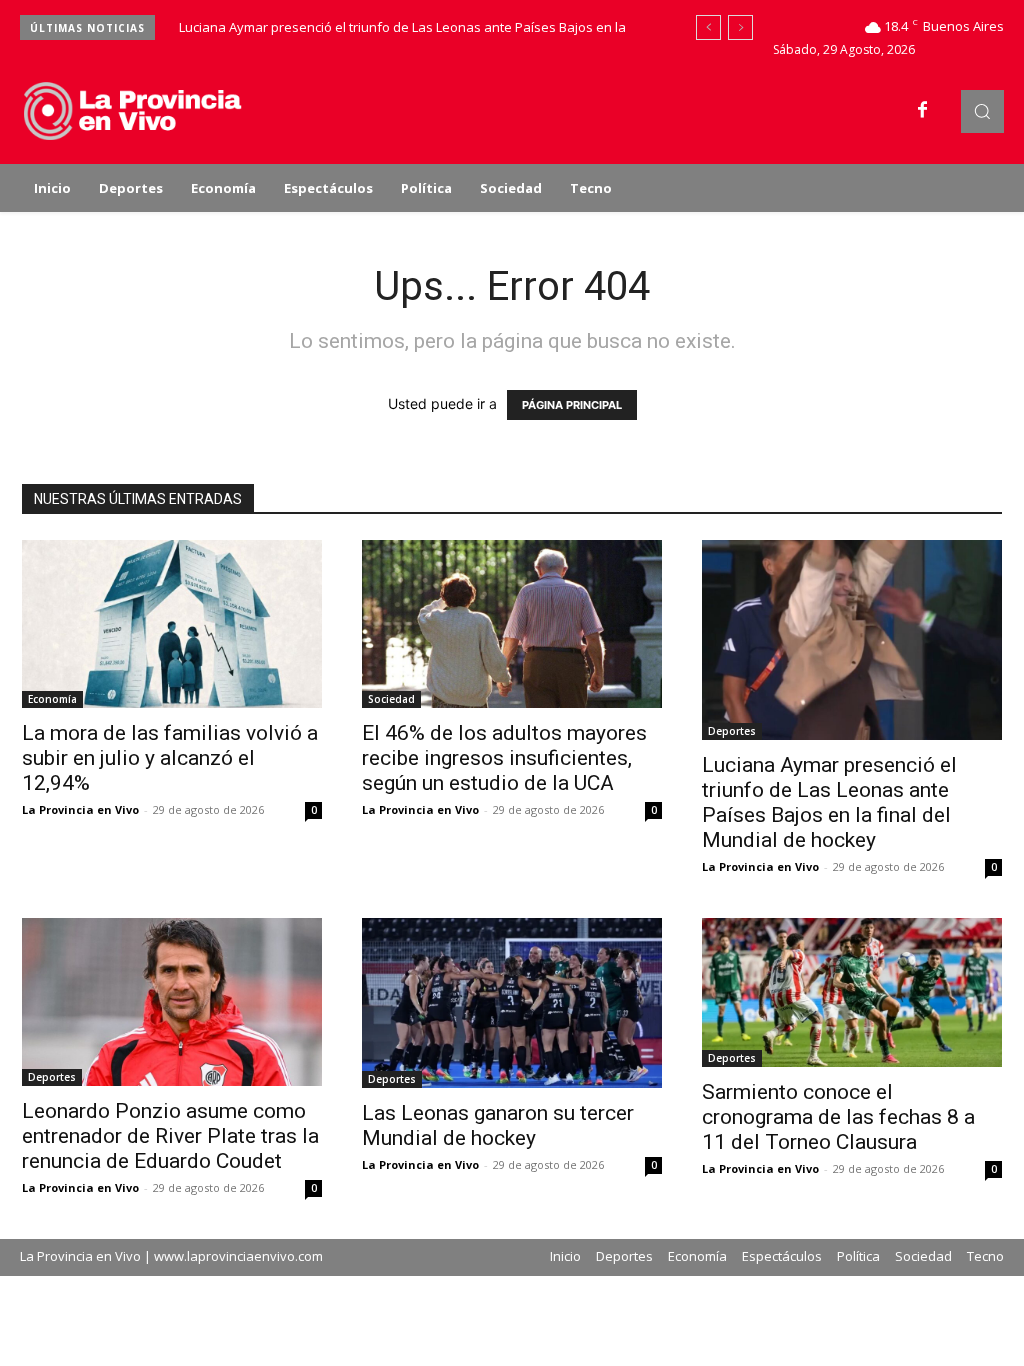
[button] (982, 111)
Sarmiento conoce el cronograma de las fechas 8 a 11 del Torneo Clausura (838, 1117)
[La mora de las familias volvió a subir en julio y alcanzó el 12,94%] (172, 624)
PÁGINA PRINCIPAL (572, 405)
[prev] (708, 27)
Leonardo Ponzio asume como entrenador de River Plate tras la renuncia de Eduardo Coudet (170, 1136)
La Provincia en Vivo (80, 809)
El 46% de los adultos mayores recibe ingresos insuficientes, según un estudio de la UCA (504, 758)
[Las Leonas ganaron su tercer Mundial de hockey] (512, 1003)
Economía (52, 699)
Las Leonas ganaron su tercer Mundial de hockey (498, 1125)
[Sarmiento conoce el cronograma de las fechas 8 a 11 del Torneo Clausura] (852, 993)
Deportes (732, 731)
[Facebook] (923, 111)
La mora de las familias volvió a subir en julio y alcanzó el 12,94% (170, 758)
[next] (740, 27)
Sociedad (391, 699)
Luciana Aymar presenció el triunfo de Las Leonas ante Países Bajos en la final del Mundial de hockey (829, 802)
